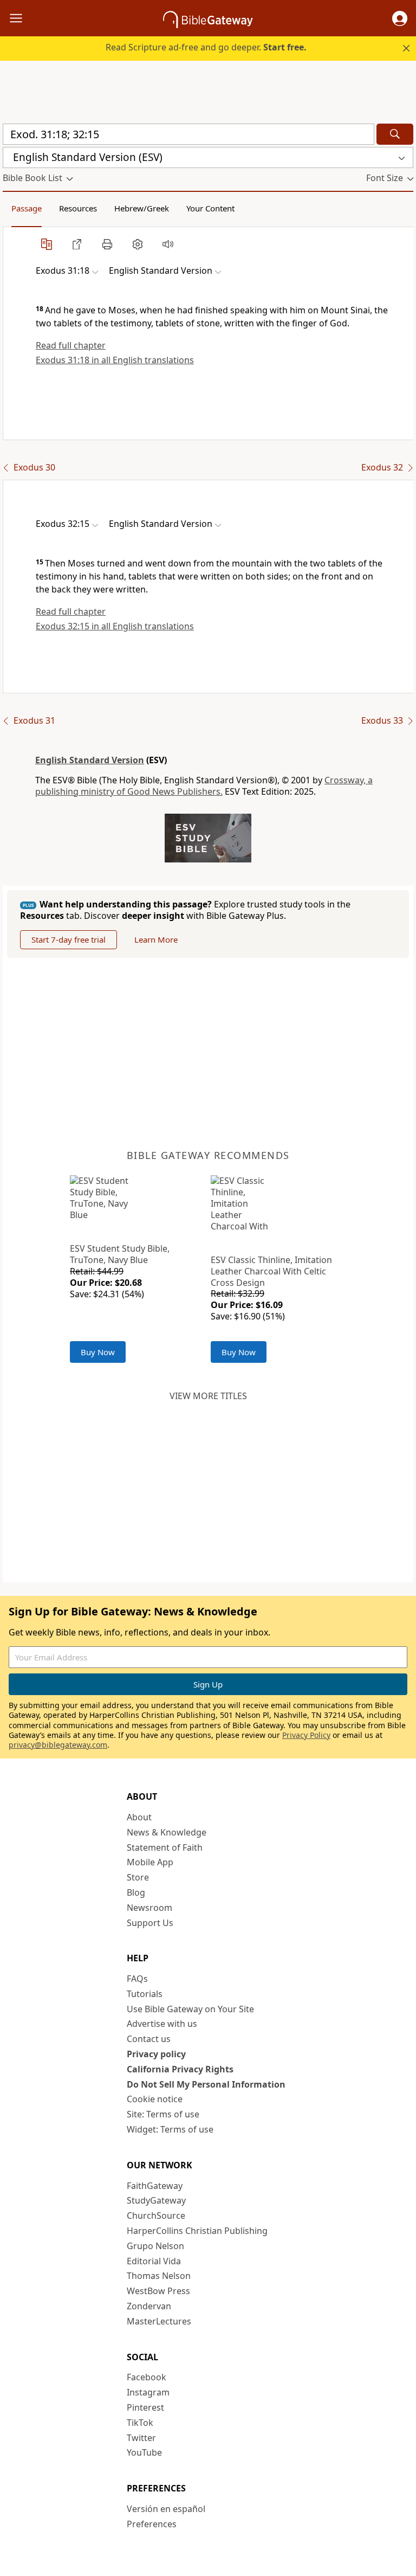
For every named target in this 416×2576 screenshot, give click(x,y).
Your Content (210, 208)
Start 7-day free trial (69, 939)
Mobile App (150, 1862)
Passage (27, 208)
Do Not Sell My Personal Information (206, 2084)
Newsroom (149, 1908)
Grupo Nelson (155, 2246)
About (139, 1817)
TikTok (140, 2423)
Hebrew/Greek (142, 208)
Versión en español (166, 2509)
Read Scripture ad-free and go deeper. (206, 47)
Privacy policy (156, 2054)
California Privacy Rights (180, 2069)
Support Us (150, 1923)
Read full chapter (71, 345)
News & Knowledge (167, 1832)
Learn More (156, 939)
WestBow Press (158, 2291)
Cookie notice (155, 2099)
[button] (400, 18)
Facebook (147, 2377)
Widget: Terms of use (170, 2129)
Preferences (152, 2524)
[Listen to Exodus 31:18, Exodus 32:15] (168, 244)
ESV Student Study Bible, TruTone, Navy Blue (120, 1254)
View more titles (208, 1396)
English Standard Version (90, 760)
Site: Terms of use (163, 2114)
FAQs (137, 1979)
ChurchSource (156, 2216)
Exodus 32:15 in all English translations (115, 626)
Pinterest (145, 2407)
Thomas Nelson (159, 2276)
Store (138, 1877)
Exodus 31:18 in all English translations (115, 360)
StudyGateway (156, 2200)
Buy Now (98, 1352)
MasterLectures (159, 2321)
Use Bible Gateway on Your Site (190, 2009)
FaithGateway (155, 2186)
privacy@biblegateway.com (58, 1745)
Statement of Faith (165, 1847)
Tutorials (145, 1994)
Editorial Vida (154, 2261)
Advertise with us (162, 2024)
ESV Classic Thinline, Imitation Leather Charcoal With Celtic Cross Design (271, 1271)
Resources (78, 208)
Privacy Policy (306, 1735)
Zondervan (149, 2306)
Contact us (149, 2039)
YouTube (144, 2452)
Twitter (141, 2438)
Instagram (148, 2392)
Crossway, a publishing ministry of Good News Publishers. (204, 786)
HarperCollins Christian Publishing (197, 2231)
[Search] (395, 134)
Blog (136, 1892)
